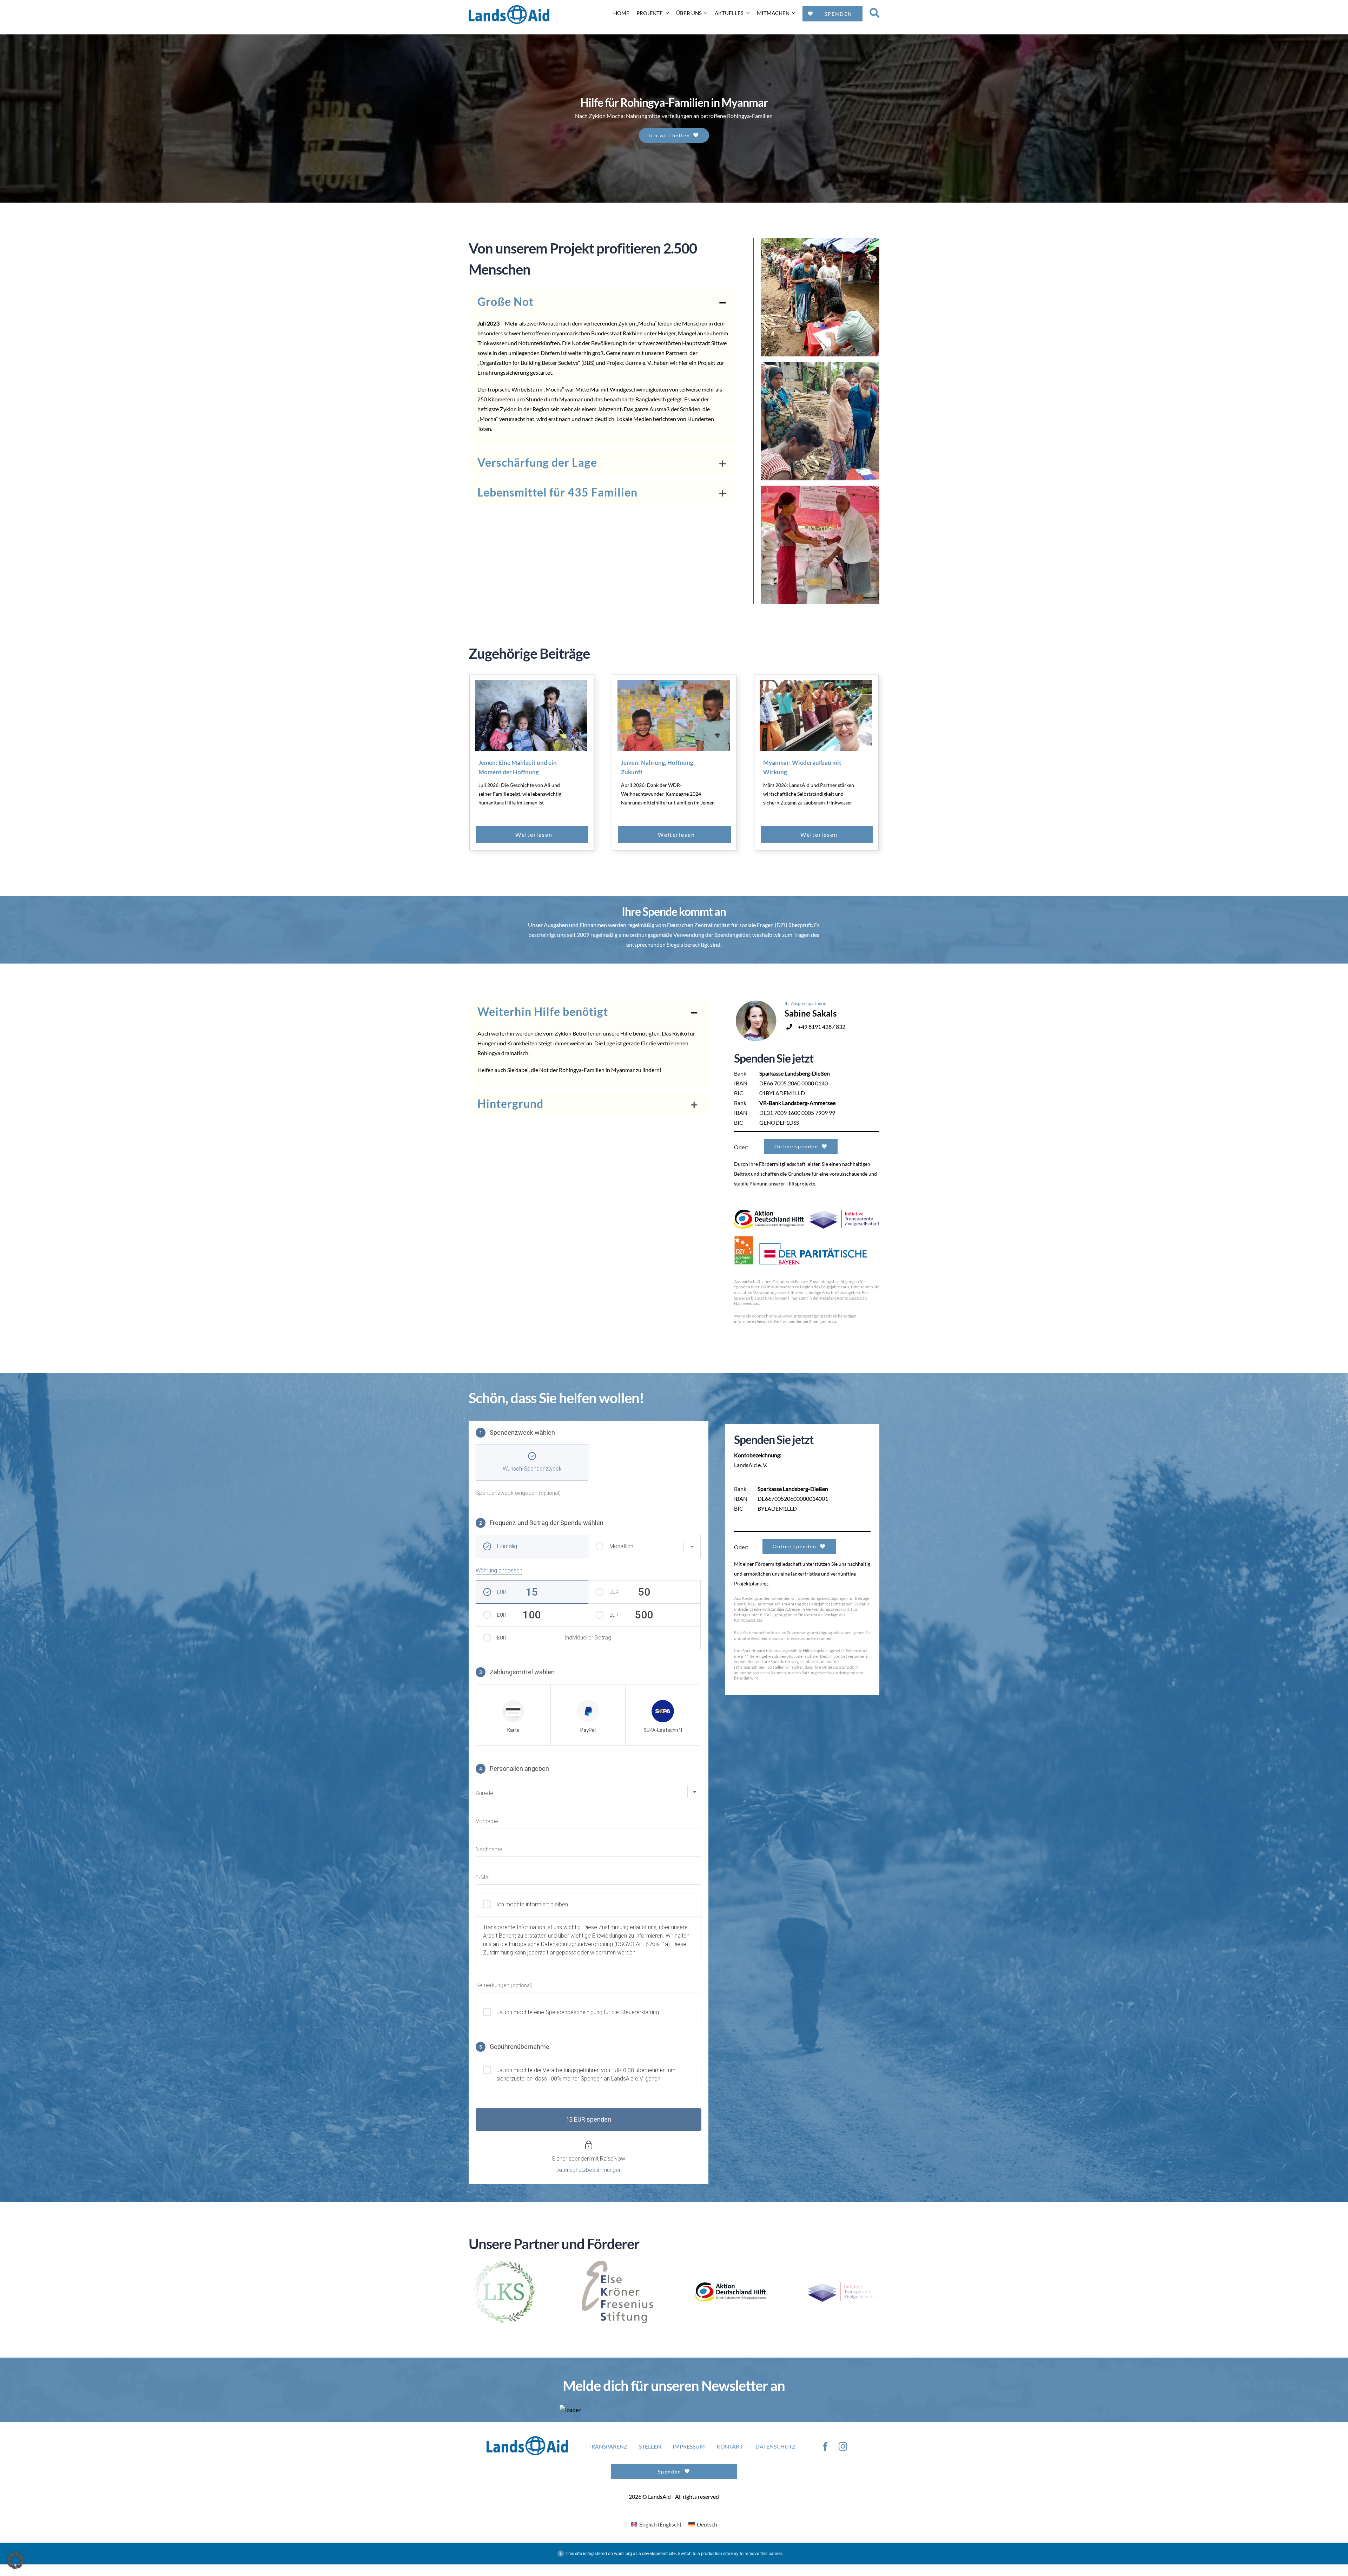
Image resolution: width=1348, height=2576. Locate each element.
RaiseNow (613, 2159)
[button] (603, 302)
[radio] (513, 1715)
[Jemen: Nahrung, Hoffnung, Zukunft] (674, 716)
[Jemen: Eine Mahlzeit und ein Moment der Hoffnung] (531, 716)
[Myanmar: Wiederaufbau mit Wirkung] (816, 716)
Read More (548, 835)
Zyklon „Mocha (636, 323)
